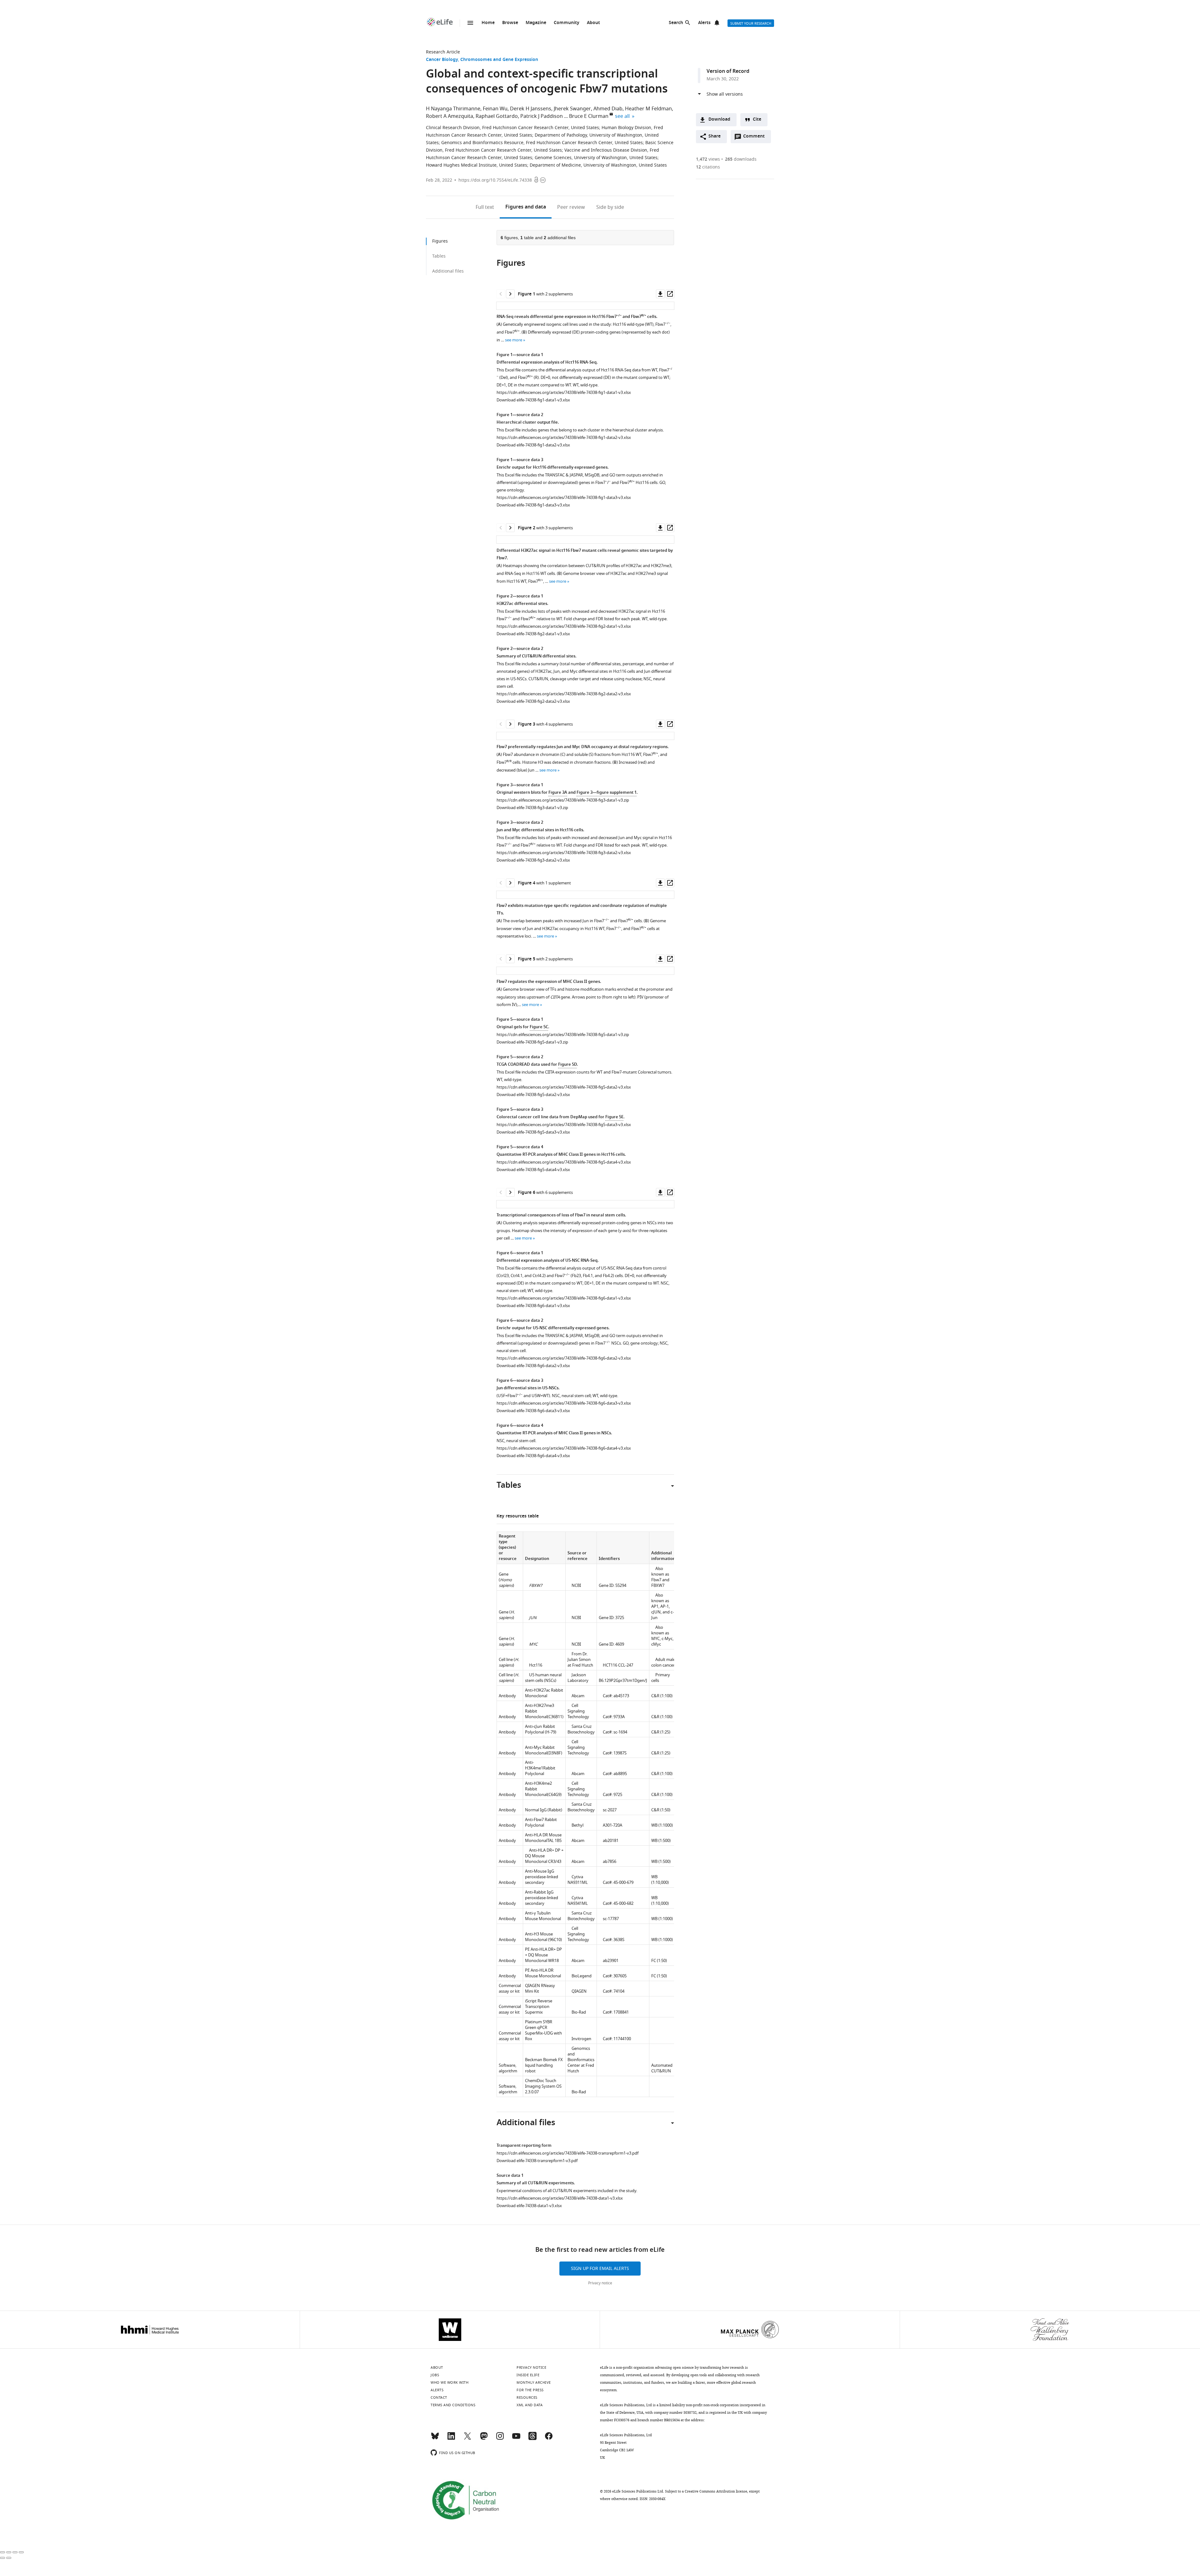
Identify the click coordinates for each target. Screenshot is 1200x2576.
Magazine (536, 23)
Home (488, 23)
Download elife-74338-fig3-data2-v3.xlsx (533, 860)
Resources (527, 2397)
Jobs (435, 2375)
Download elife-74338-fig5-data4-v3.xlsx (533, 1170)
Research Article (443, 52)
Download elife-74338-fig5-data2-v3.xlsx (533, 1095)
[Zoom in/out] (21, 2552)
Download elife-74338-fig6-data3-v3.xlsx (533, 1411)
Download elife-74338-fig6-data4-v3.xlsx (533, 1456)
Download (719, 120)
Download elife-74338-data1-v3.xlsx (529, 2206)
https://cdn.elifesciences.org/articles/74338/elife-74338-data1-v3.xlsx (560, 2198)
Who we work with (450, 2382)
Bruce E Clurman (589, 116)
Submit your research (751, 23)
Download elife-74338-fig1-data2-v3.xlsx (533, 445)
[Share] (9, 2552)
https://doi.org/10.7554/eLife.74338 (495, 180)
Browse (510, 23)
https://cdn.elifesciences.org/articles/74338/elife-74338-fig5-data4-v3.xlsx (564, 1162)
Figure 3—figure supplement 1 (607, 793)
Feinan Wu (495, 109)
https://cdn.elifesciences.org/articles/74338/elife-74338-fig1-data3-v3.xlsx (564, 498)
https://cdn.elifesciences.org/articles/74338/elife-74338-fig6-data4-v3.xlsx (564, 1448)
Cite (757, 120)
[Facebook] (549, 2439)
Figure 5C (539, 1027)
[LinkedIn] (451, 2439)
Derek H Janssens (531, 109)
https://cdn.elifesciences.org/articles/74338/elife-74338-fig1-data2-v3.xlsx (564, 438)
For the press (530, 2390)
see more (514, 340)
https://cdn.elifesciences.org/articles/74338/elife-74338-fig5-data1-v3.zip (563, 1035)
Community (567, 23)
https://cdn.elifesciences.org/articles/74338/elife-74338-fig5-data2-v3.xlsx (564, 1087)
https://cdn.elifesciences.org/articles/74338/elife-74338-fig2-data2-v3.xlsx (564, 694)
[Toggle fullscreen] (15, 2552)
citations (708, 167)
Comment (756, 138)
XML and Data (530, 2405)
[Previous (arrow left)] (2, 2558)
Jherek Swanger (572, 109)
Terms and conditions (453, 2405)
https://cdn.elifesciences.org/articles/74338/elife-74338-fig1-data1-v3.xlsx (564, 392)
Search (676, 23)
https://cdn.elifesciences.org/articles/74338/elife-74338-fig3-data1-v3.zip (563, 800)
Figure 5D (567, 1065)
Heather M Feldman (648, 109)
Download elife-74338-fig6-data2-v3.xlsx (533, 1366)
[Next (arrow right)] (9, 2558)
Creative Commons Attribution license (716, 2491)
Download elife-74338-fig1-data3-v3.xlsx (533, 505)
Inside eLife (528, 2375)
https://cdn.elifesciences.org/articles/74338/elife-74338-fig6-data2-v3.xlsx (564, 1358)
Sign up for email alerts (600, 2269)
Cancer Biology (442, 60)
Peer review (571, 207)
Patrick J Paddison (542, 116)
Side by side (610, 207)
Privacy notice (600, 2283)
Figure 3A (558, 793)
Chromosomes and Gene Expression (499, 60)
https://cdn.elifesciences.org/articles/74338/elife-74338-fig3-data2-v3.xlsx (564, 853)
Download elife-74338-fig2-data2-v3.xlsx (533, 701)
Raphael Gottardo (497, 116)
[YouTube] (516, 2439)
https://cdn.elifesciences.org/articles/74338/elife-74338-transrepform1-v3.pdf (567, 2153)
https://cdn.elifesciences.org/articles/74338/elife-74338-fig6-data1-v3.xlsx (564, 1298)
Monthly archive (534, 2382)
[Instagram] (500, 2439)
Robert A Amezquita (450, 116)
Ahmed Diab (608, 109)
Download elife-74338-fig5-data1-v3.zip (532, 1042)
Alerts (704, 23)
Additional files (448, 271)
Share (715, 136)
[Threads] (532, 2439)
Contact (439, 2397)
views (708, 159)
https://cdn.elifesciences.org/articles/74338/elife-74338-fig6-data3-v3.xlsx (564, 1403)
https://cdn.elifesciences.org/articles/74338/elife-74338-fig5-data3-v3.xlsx (564, 1125)
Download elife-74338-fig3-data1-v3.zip (532, 808)
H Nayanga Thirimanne (453, 109)
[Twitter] (467, 2439)
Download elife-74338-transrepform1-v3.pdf (537, 2161)
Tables (439, 256)
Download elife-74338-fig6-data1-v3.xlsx (533, 1306)
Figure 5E (614, 1117)
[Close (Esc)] (2, 2552)
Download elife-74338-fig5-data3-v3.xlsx (533, 1132)
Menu (470, 23)
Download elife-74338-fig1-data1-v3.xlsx (533, 400)
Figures (526, 207)
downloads (741, 159)
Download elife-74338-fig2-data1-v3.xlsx (533, 634)
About (593, 23)
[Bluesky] (435, 2439)
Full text (485, 207)
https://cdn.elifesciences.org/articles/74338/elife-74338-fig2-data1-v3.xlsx (564, 626)
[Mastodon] (484, 2439)
